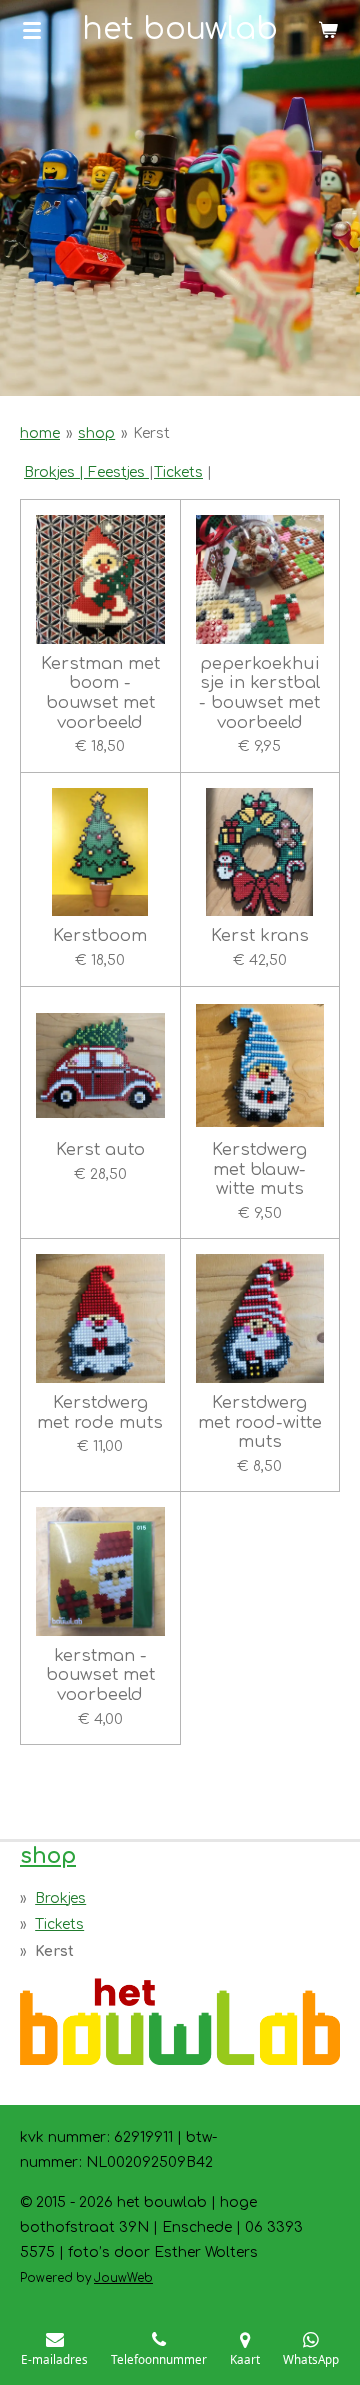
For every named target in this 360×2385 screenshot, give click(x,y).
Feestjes (116, 472)
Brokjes (60, 1898)
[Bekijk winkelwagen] (328, 30)
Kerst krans (260, 935)
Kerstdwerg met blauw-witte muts (259, 1169)
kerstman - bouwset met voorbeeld (100, 1675)
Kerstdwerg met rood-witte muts (260, 1422)
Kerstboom (100, 935)
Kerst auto (100, 1149)
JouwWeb (123, 2278)
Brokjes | (54, 472)
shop (96, 433)
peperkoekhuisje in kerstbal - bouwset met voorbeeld (259, 693)
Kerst (151, 433)
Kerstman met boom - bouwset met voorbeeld (100, 693)
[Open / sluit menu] (32, 30)
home (40, 433)
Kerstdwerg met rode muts (100, 1412)
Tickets (178, 472)
